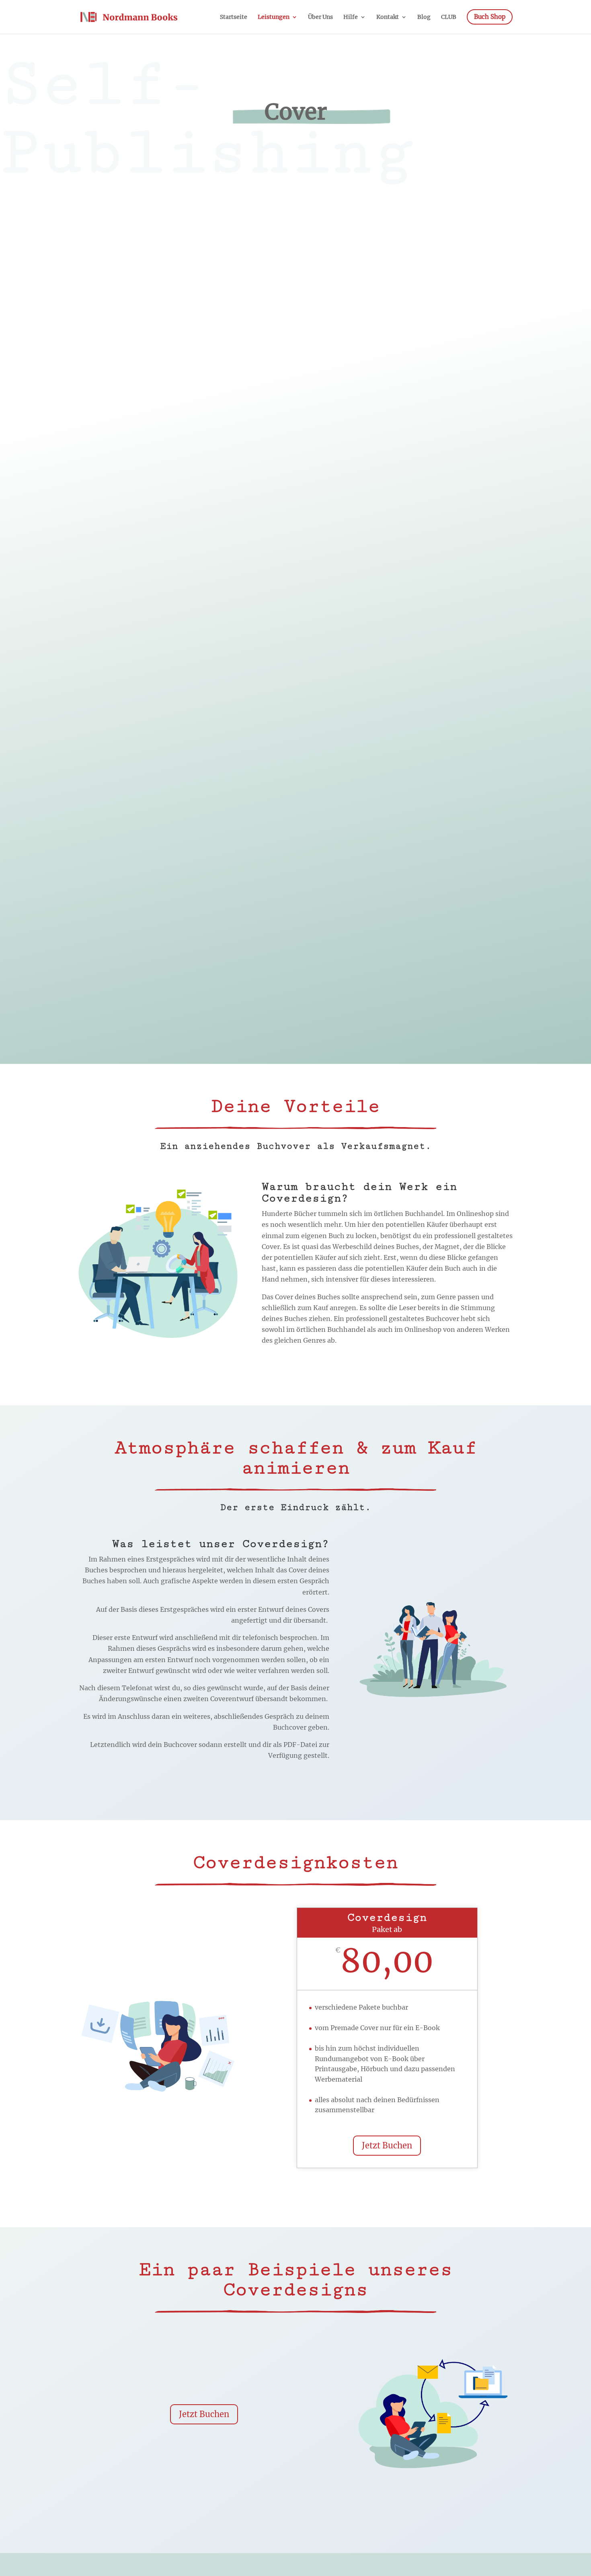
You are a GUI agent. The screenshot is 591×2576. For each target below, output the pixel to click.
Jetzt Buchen (387, 2145)
